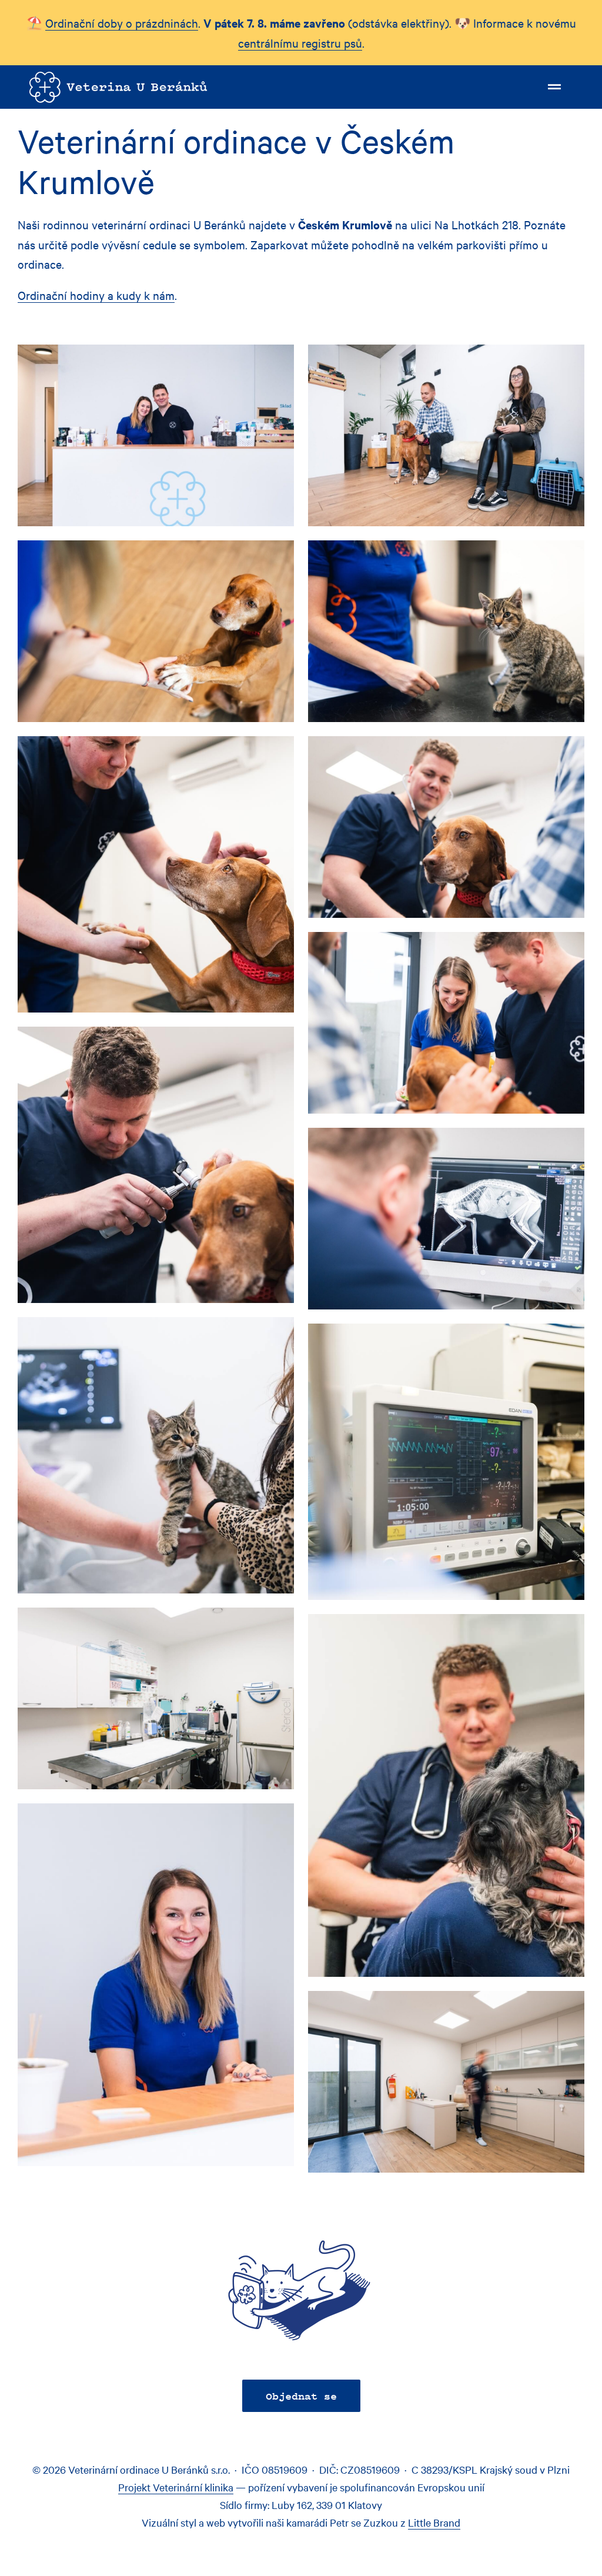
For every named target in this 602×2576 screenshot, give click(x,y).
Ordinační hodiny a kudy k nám (96, 295)
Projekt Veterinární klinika (176, 2487)
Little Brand (434, 2522)
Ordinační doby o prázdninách (122, 23)
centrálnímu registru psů (300, 43)
